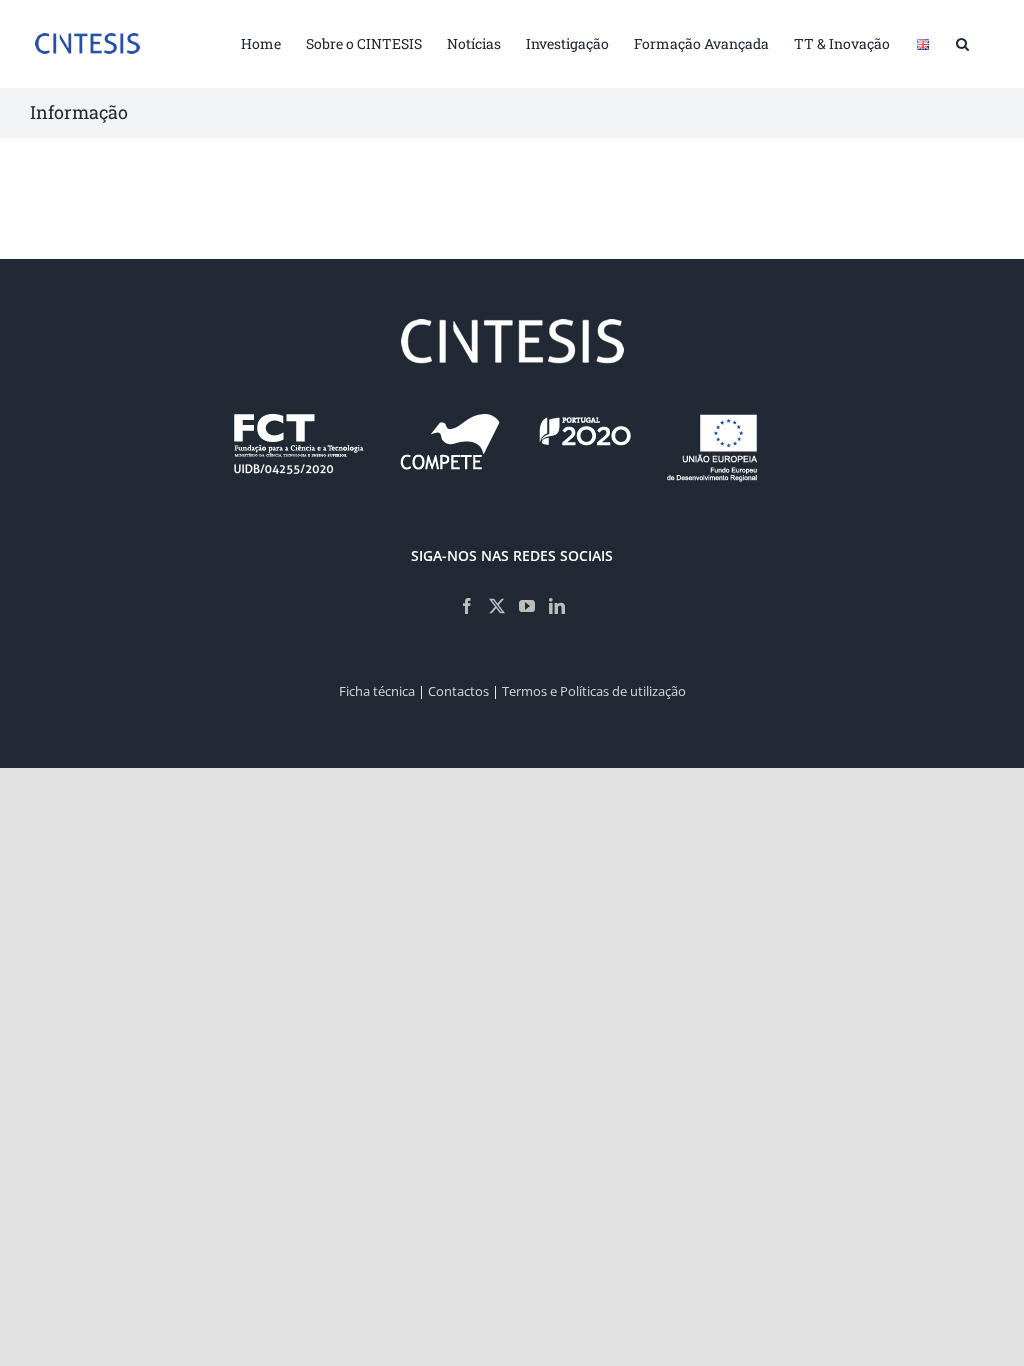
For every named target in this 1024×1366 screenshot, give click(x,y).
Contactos (458, 691)
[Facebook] (467, 606)
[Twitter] (497, 606)
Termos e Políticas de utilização (594, 691)
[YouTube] (527, 606)
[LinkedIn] (557, 606)
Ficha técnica (377, 691)
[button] (962, 42)
